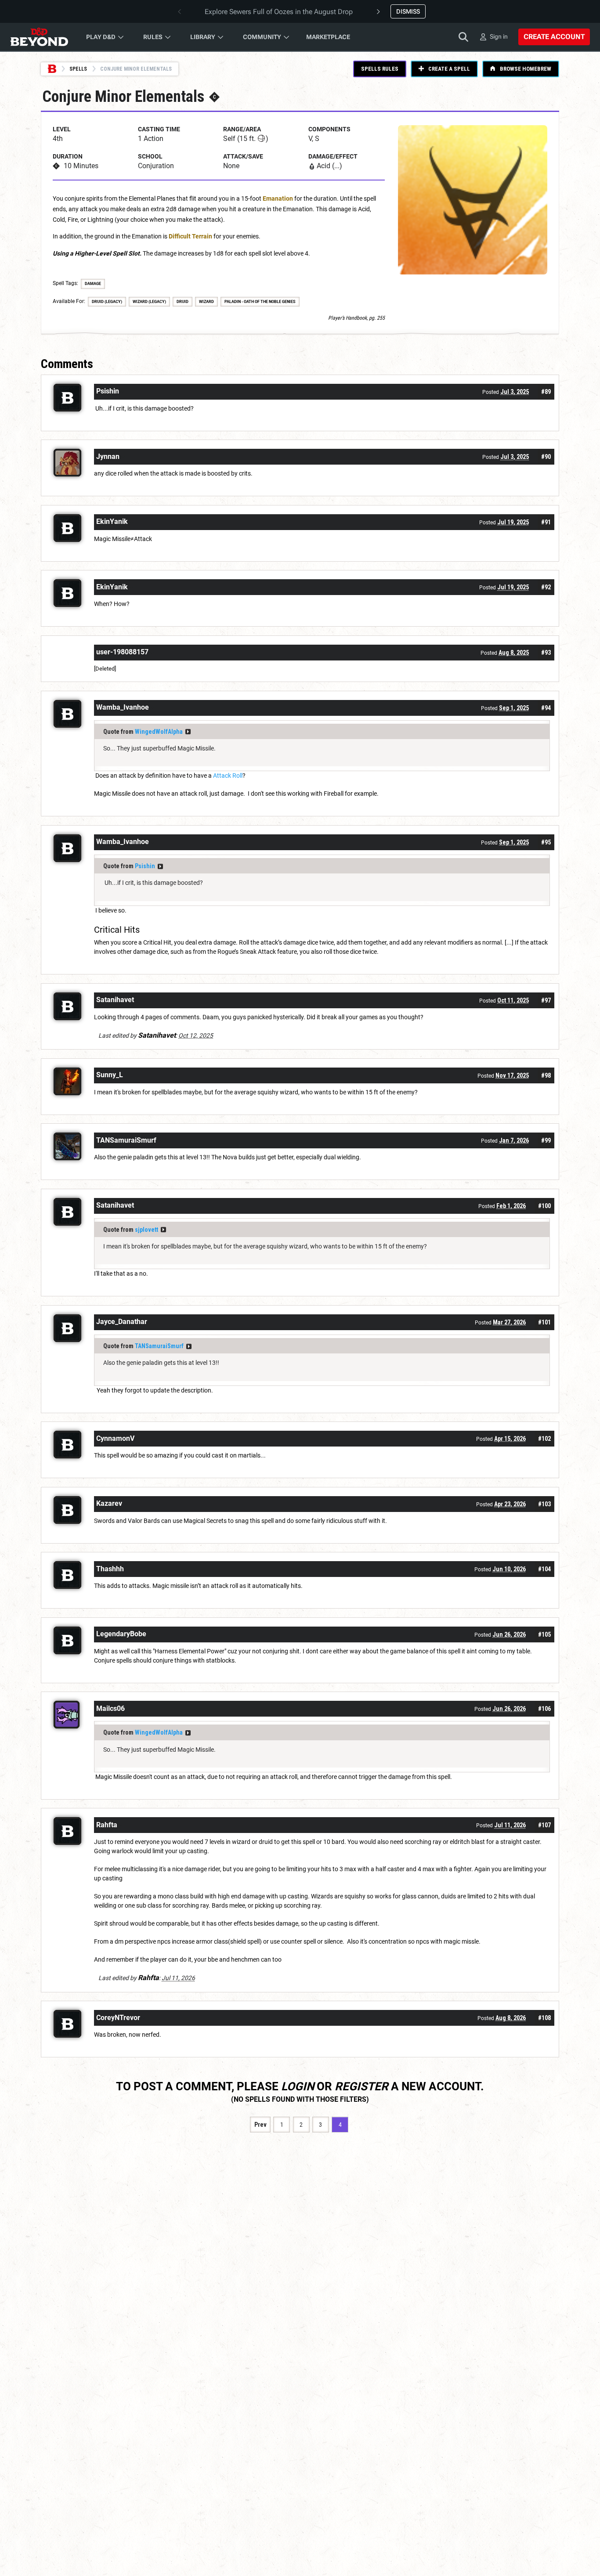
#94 (546, 708)
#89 (546, 392)
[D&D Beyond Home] (39, 37)
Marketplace (328, 37)
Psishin (145, 866)
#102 (544, 1439)
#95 (546, 842)
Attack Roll (228, 776)
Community (262, 37)
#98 (546, 1075)
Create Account (554, 37)
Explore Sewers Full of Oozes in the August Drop (279, 12)
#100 (544, 1206)
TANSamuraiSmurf (159, 1346)
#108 (544, 2018)
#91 (546, 522)
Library (203, 37)
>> (188, 732)
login (298, 2086)
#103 (544, 1504)
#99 (546, 1140)
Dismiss (408, 11)
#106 (544, 1709)
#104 (544, 1569)
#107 (544, 1825)
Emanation (278, 198)
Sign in (499, 36)
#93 (546, 653)
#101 (544, 1322)
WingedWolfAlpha (159, 732)
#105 (544, 1634)
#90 (546, 457)
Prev (260, 2125)
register (361, 2086)
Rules (153, 37)
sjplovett (146, 1230)
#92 (546, 587)
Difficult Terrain (190, 236)
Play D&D (101, 37)
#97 (546, 1000)
